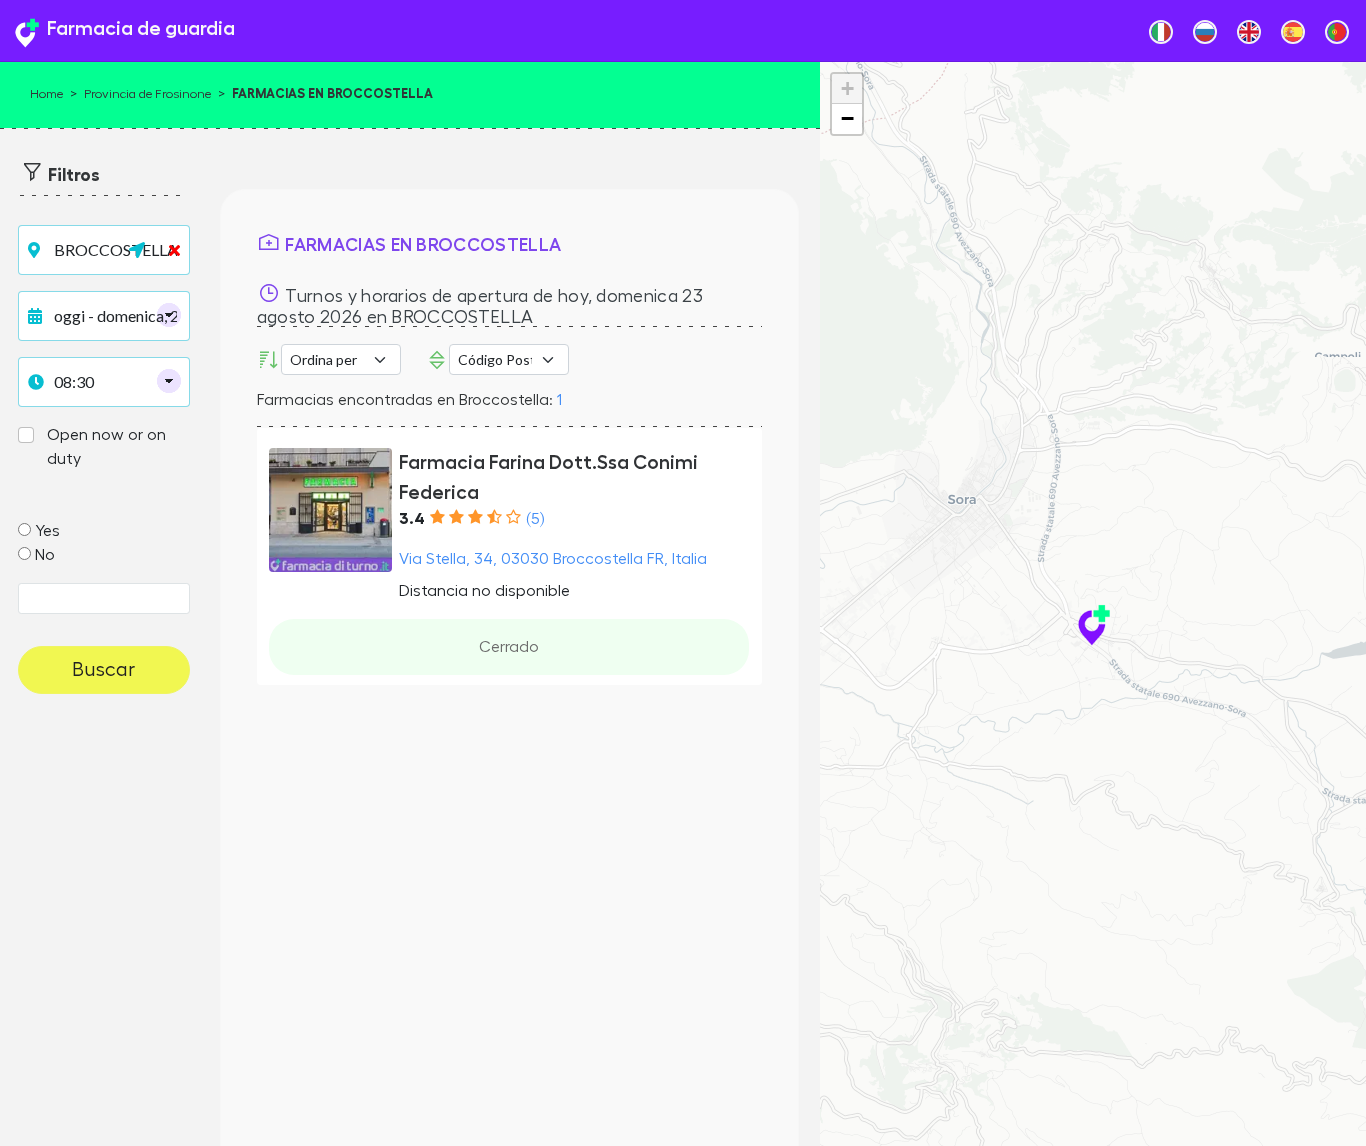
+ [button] (847, 88)
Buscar (103, 670)
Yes (47, 531)
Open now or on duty (106, 447)
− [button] (847, 118)
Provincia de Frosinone (147, 94)
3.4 (412, 519)
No (45, 555)
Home (46, 94)
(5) (535, 519)
